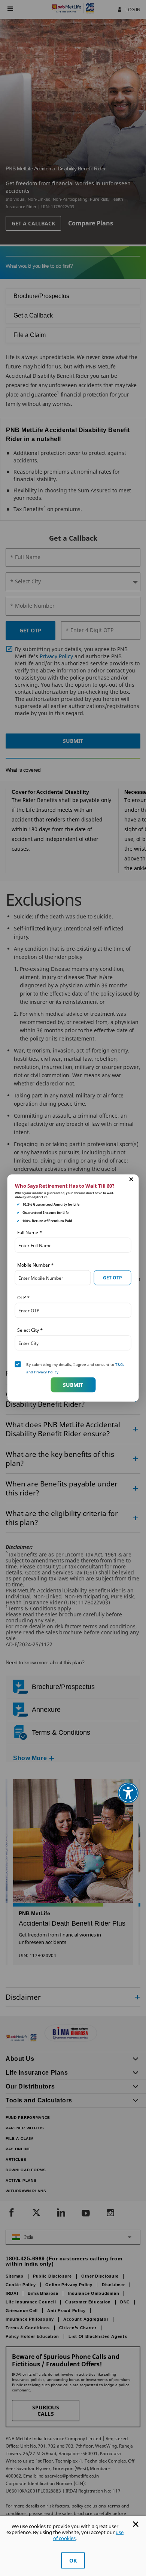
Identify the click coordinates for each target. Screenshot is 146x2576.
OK (73, 2560)
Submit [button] (73, 1384)
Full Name (30, 1232)
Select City (30, 1330)
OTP (23, 1298)
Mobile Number (35, 1265)
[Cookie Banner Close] (136, 2524)
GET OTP (112, 1277)
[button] (131, 1179)
